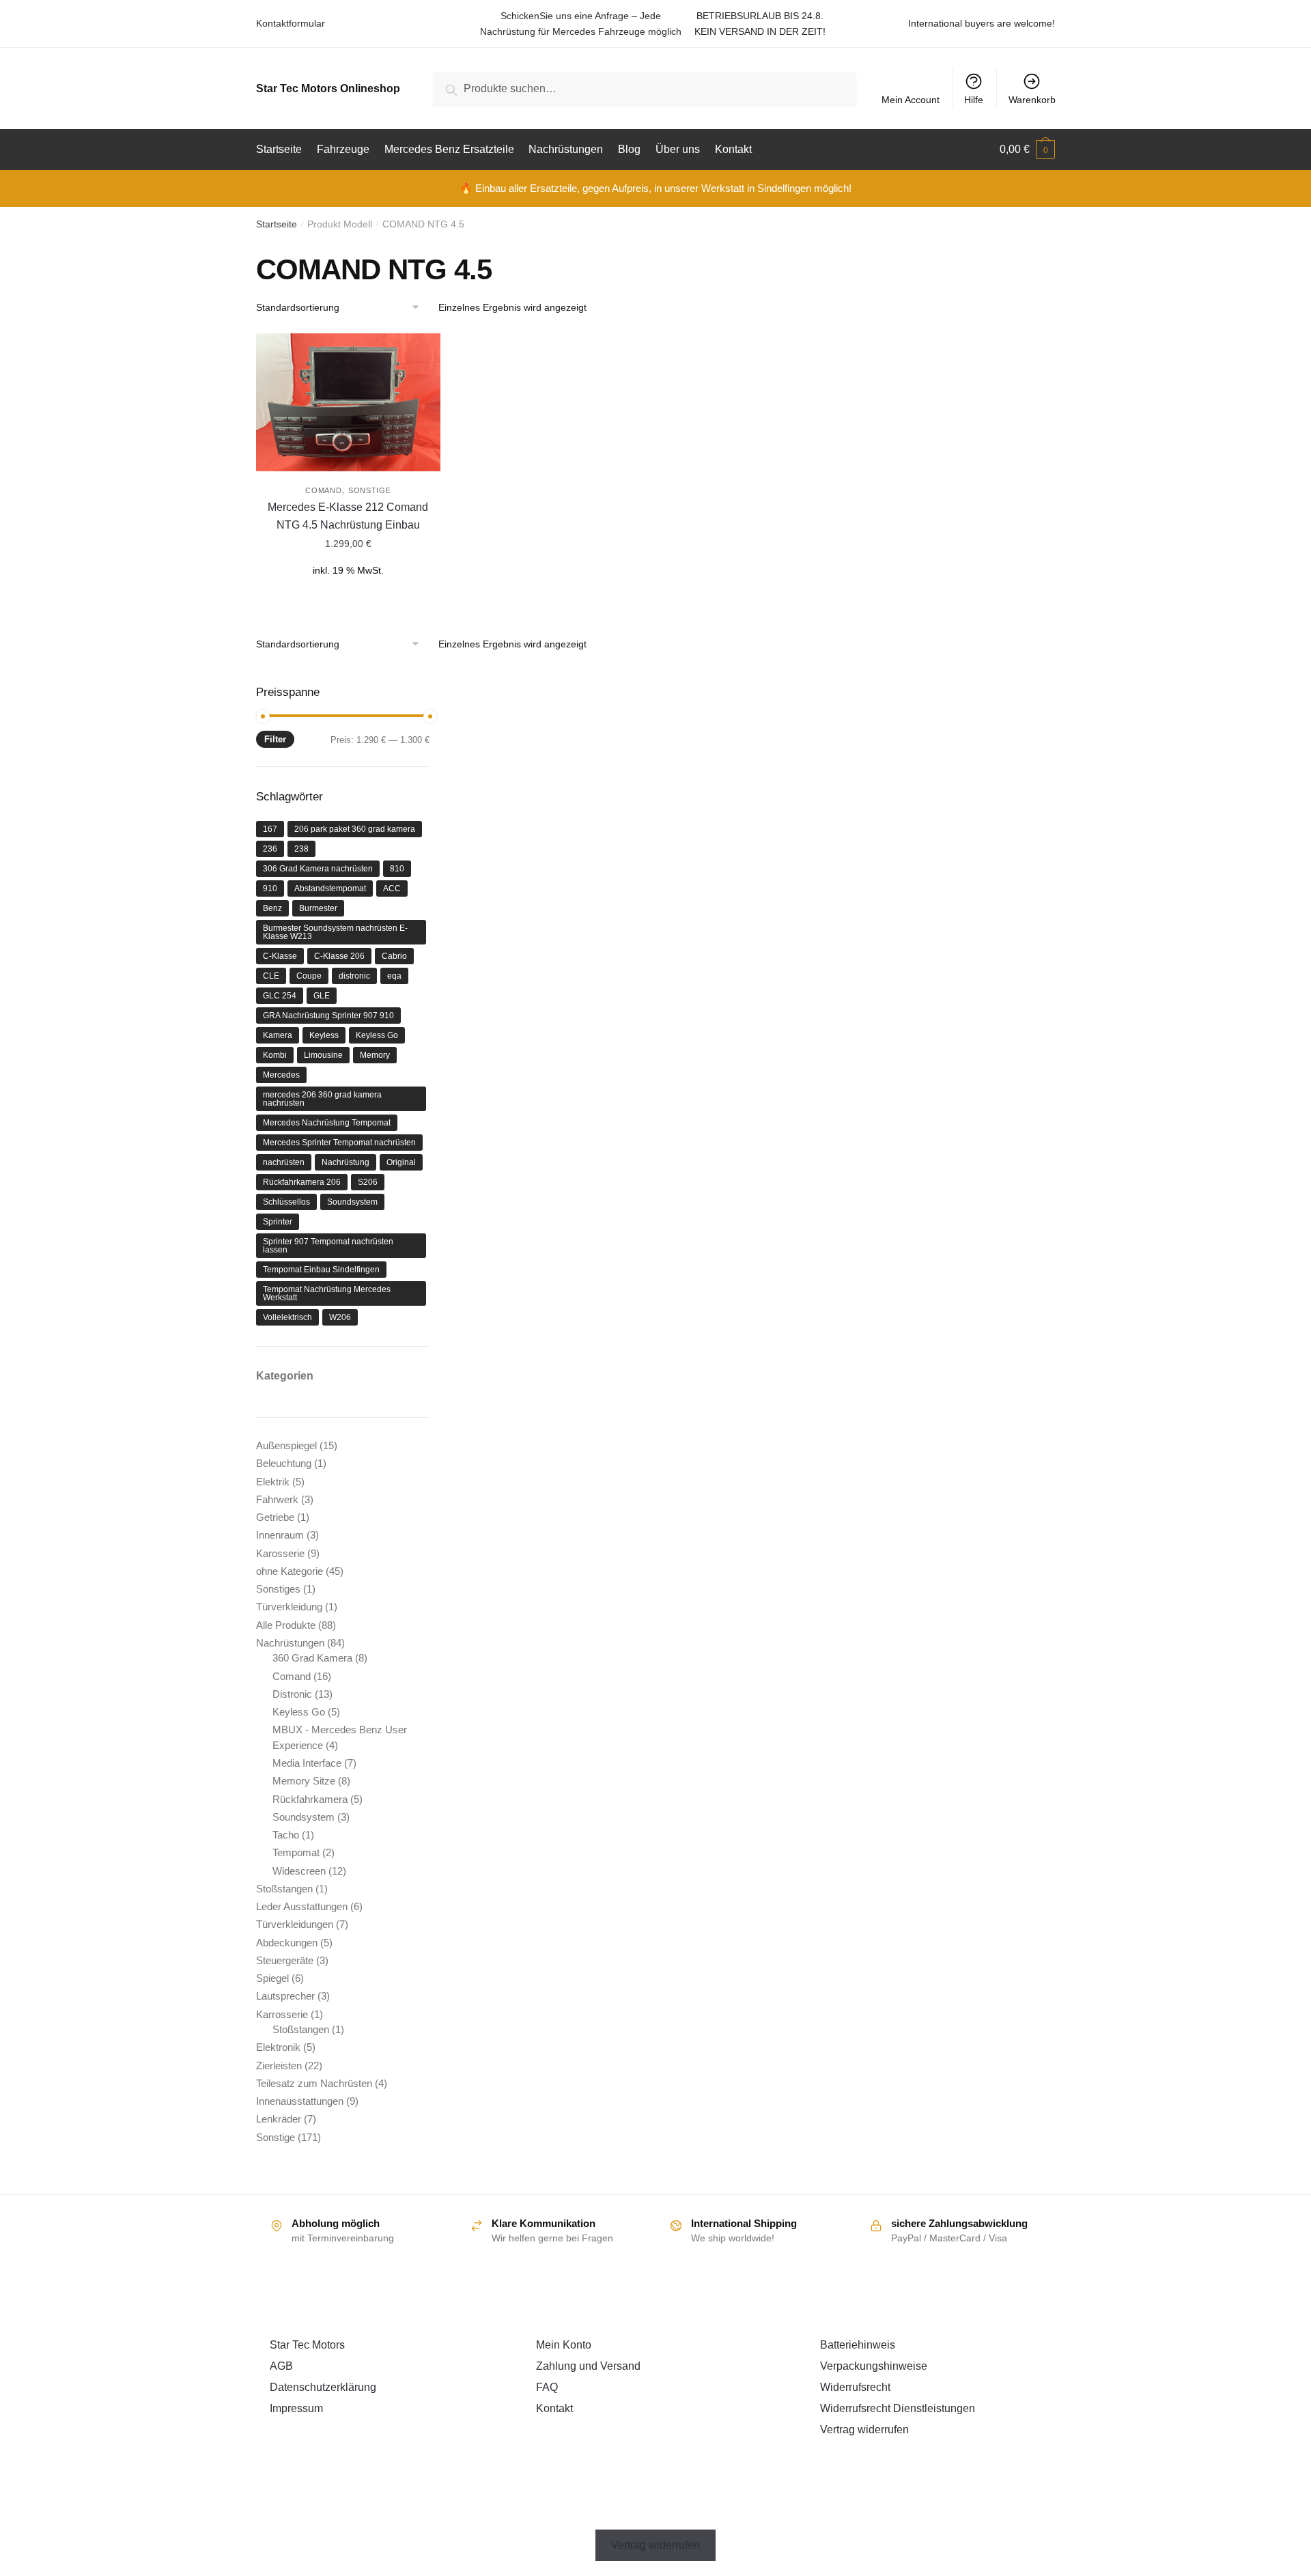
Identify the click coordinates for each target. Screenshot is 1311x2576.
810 (397, 869)
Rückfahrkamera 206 (302, 1182)
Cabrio (394, 956)
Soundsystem (352, 1202)
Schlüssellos (286, 1202)
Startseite (277, 224)
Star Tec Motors (307, 2345)
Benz (272, 908)
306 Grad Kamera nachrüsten (318, 869)
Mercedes (281, 1075)
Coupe (309, 976)
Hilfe (974, 100)
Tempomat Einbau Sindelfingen (321, 1270)
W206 (340, 1317)
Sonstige (370, 490)
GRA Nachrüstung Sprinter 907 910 (328, 1016)
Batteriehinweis (858, 2345)
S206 (368, 1182)
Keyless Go (377, 1035)
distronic (354, 976)
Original (401, 1162)
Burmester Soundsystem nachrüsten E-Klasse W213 (335, 932)
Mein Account (911, 100)
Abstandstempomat (330, 888)
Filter (275, 739)
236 (270, 849)
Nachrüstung (346, 1162)
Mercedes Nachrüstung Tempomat (327, 1123)
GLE (322, 996)
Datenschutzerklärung (323, 2387)
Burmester (318, 908)
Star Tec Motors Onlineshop (328, 88)
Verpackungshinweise (874, 2366)
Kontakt (554, 2408)
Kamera (278, 1035)
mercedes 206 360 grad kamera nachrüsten (322, 1099)
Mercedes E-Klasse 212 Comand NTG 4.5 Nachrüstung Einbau (348, 516)
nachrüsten (284, 1162)
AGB (281, 2366)
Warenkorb (1032, 100)
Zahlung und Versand (588, 2366)
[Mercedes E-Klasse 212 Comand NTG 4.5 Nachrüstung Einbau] (348, 402)
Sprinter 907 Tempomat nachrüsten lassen (328, 1246)
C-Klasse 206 (339, 956)
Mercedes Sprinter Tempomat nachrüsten (339, 1143)
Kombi (275, 1055)
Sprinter (278, 1222)
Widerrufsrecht (855, 2387)
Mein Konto (564, 2345)
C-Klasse (280, 956)
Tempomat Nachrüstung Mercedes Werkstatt (327, 1293)
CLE (271, 976)
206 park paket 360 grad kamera (355, 829)
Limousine (323, 1055)
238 (301, 849)
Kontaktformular (291, 23)
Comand (323, 490)
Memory (375, 1055)
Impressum (296, 2408)
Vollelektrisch (287, 1317)
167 (270, 829)
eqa (394, 976)
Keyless (324, 1035)
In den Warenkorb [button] (348, 596)
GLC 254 (280, 996)
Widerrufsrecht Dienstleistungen (898, 2408)
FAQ (547, 2387)
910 (270, 888)
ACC (392, 888)
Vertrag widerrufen (864, 2430)
